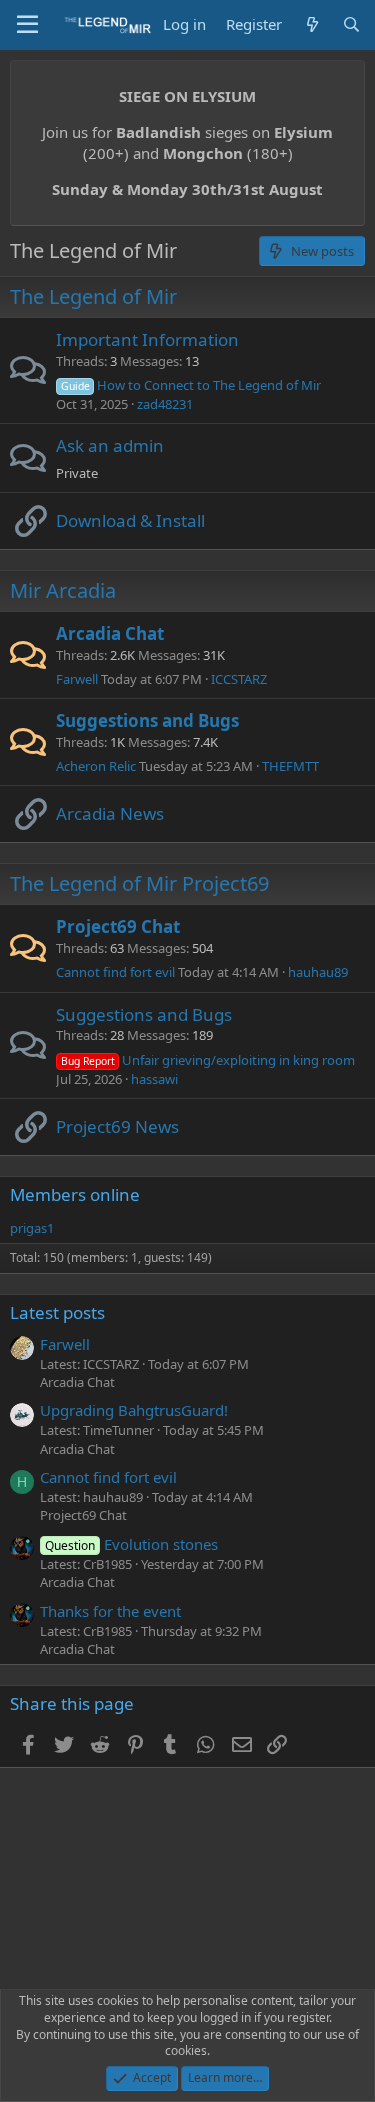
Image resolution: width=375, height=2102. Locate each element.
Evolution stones (131, 1544)
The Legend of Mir (93, 296)
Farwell (77, 679)
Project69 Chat (118, 926)
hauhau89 (318, 972)
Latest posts (57, 1312)
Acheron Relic (96, 766)
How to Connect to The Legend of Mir (191, 385)
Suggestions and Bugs (147, 720)
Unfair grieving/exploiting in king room (208, 1060)
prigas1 (32, 1228)
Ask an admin (110, 445)
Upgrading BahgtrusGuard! (134, 1410)
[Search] (351, 24)
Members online (75, 1194)
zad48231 (165, 404)
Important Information (147, 339)
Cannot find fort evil (115, 972)
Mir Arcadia (63, 590)
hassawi (154, 1079)
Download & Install (130, 520)
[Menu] (27, 25)
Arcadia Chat (110, 633)
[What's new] (311, 24)
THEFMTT (290, 766)
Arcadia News (110, 813)
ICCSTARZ (239, 679)
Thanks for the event (110, 1611)
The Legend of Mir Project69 (139, 883)
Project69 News (117, 1126)
